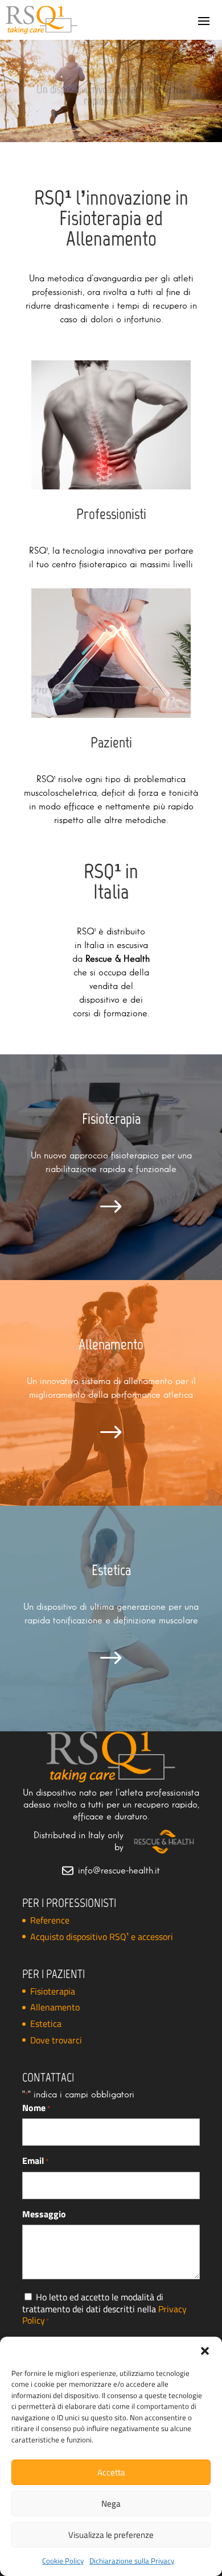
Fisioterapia (53, 1991)
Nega (111, 2504)
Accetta (111, 2472)
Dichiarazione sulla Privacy (132, 2561)
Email (36, 2161)
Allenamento (55, 2007)
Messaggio (44, 2214)
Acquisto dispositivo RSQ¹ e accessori (102, 1937)
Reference (50, 1920)
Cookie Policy (63, 2561)
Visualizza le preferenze (111, 2535)
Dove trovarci (56, 2040)
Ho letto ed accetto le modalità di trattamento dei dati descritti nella (104, 2309)
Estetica (46, 2024)
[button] (205, 2351)
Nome (36, 2108)
